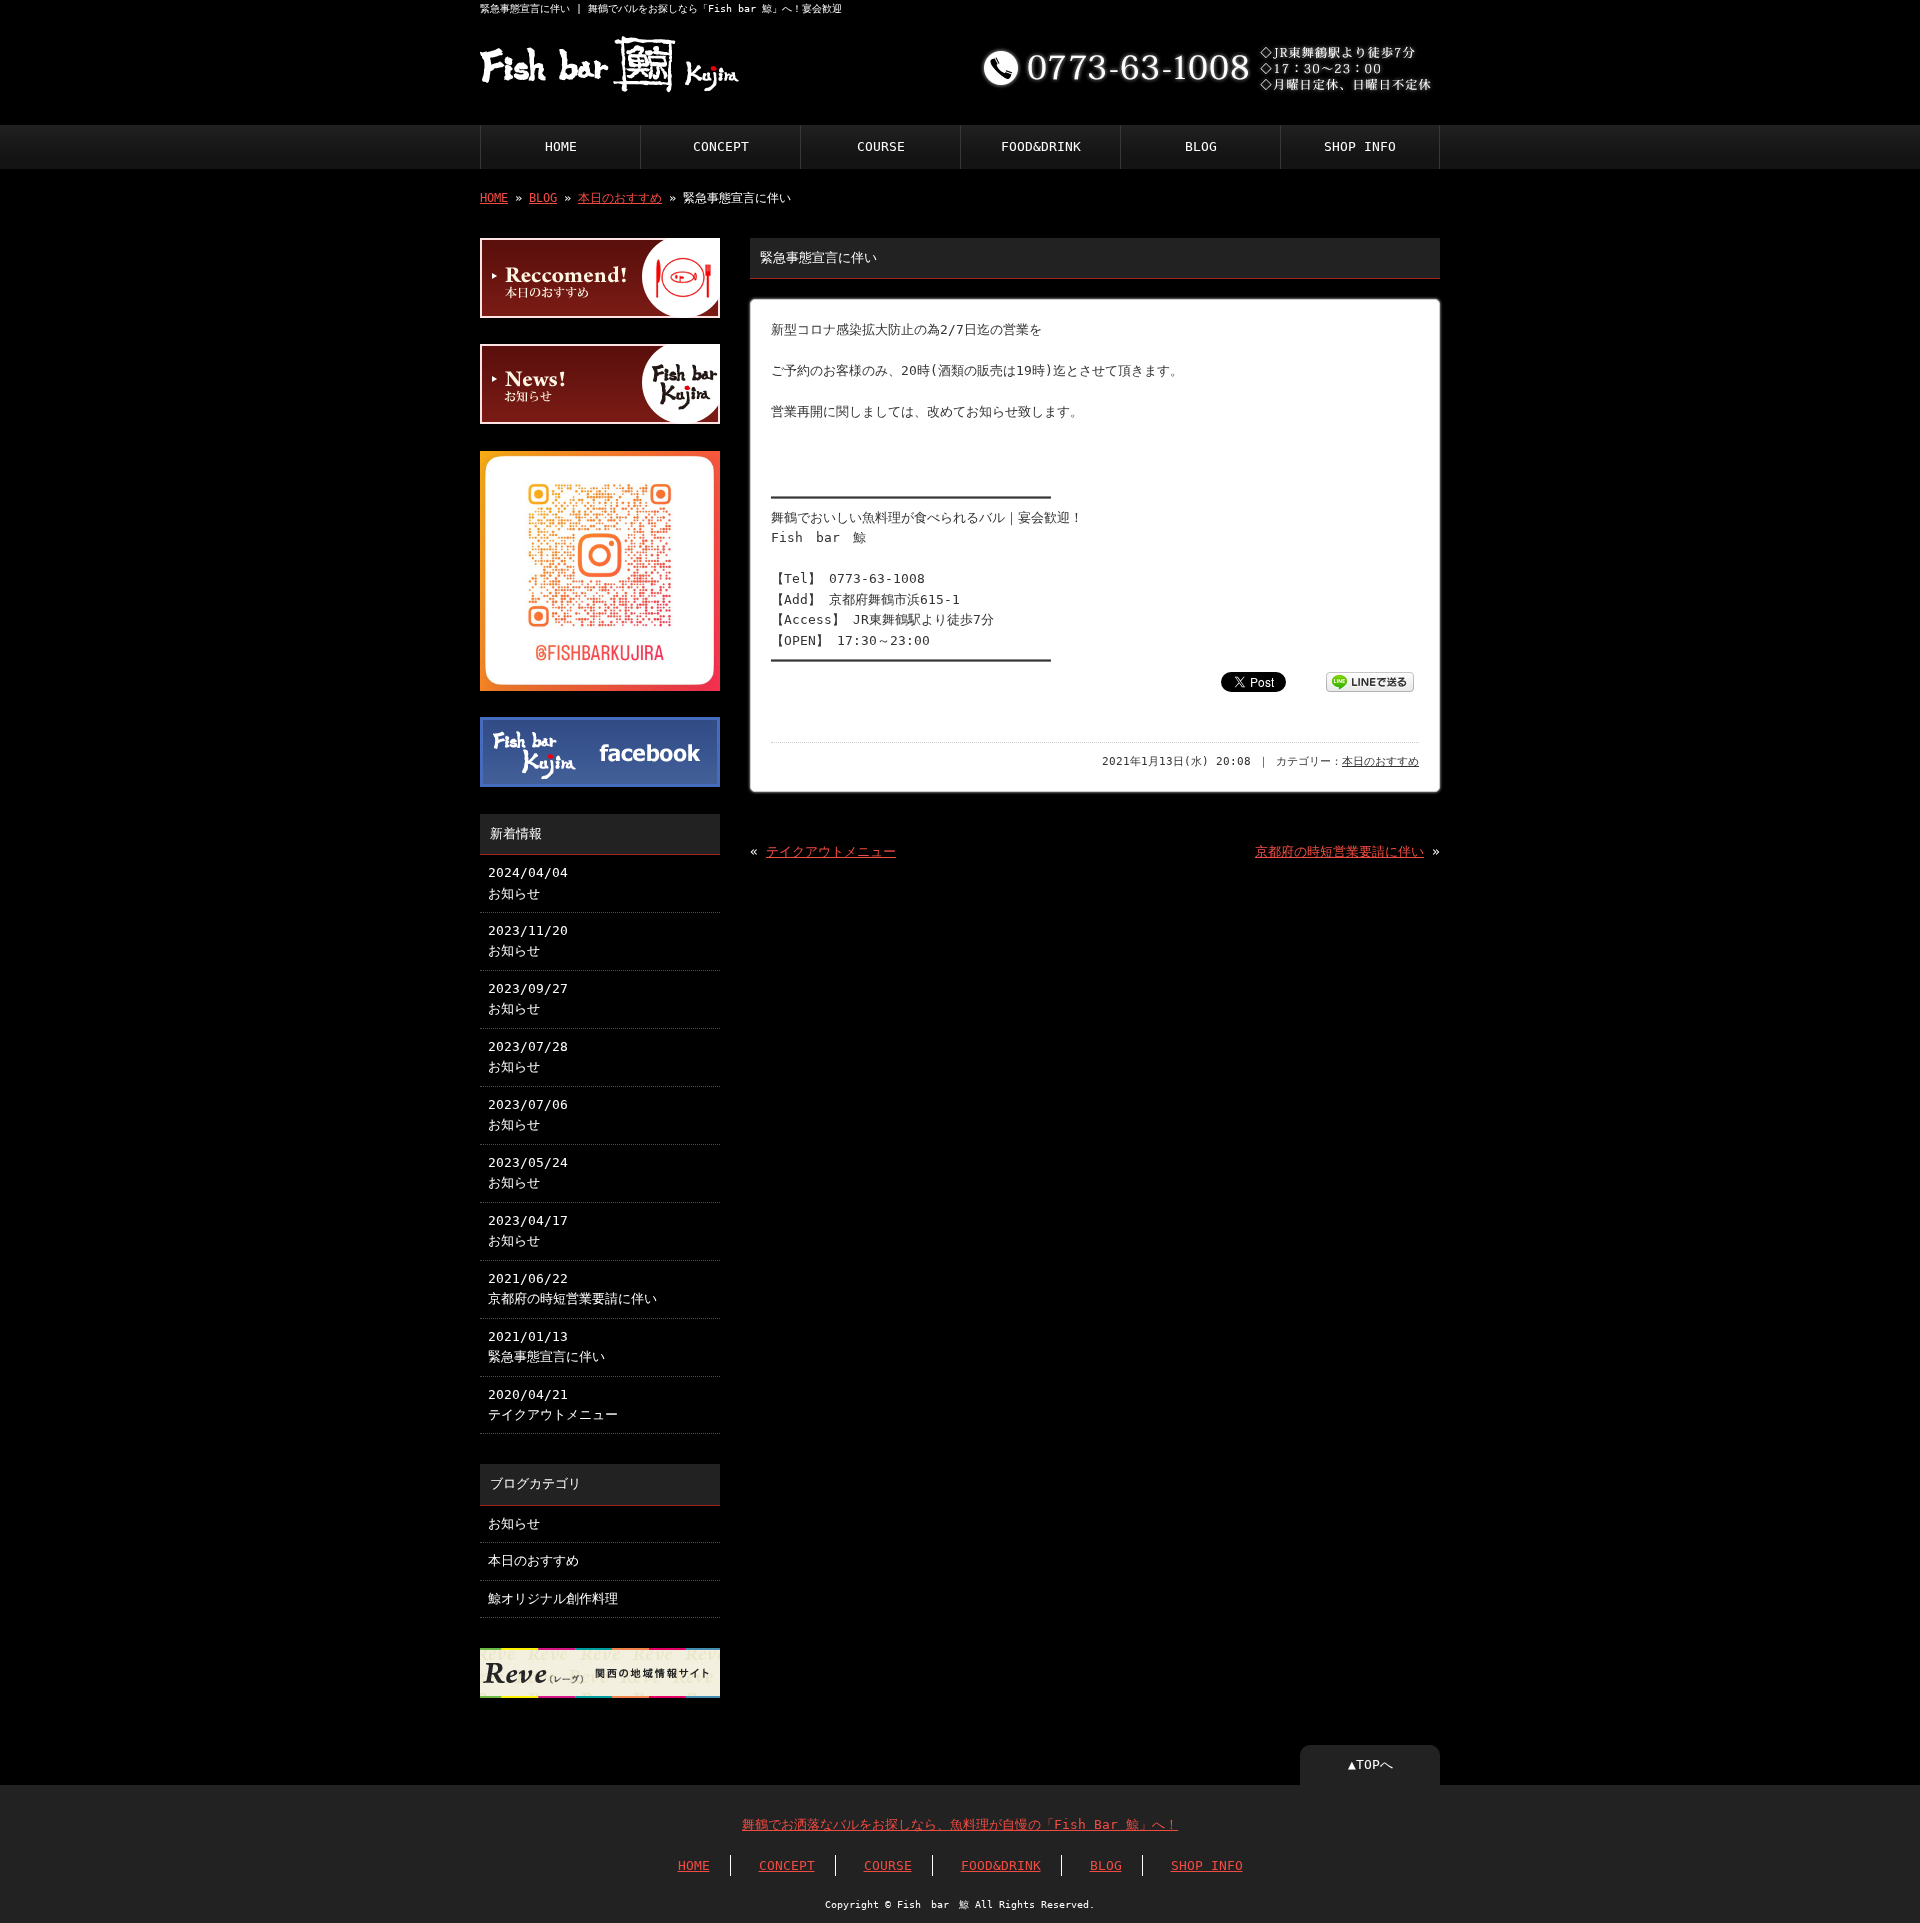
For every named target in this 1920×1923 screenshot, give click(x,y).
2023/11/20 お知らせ (528, 940)
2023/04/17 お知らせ (528, 1230)
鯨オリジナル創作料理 (553, 1598)
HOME (561, 146)
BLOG (1201, 146)
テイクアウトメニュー (831, 851)
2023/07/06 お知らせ (528, 1114)
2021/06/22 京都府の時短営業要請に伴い (572, 1288)
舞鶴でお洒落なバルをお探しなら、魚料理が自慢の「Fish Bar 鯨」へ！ (960, 1824)
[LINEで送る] (1370, 680)
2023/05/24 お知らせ (528, 1172)
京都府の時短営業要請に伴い (1339, 851)
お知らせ (514, 1523)
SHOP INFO (1360, 146)
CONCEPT (721, 146)
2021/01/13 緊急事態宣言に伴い (546, 1346)
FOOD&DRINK (1041, 146)
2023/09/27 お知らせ (528, 998)
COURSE (881, 146)
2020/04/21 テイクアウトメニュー (553, 1404)
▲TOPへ (1370, 1764)
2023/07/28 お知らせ (528, 1056)
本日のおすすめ (620, 198)
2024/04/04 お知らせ (528, 882)
